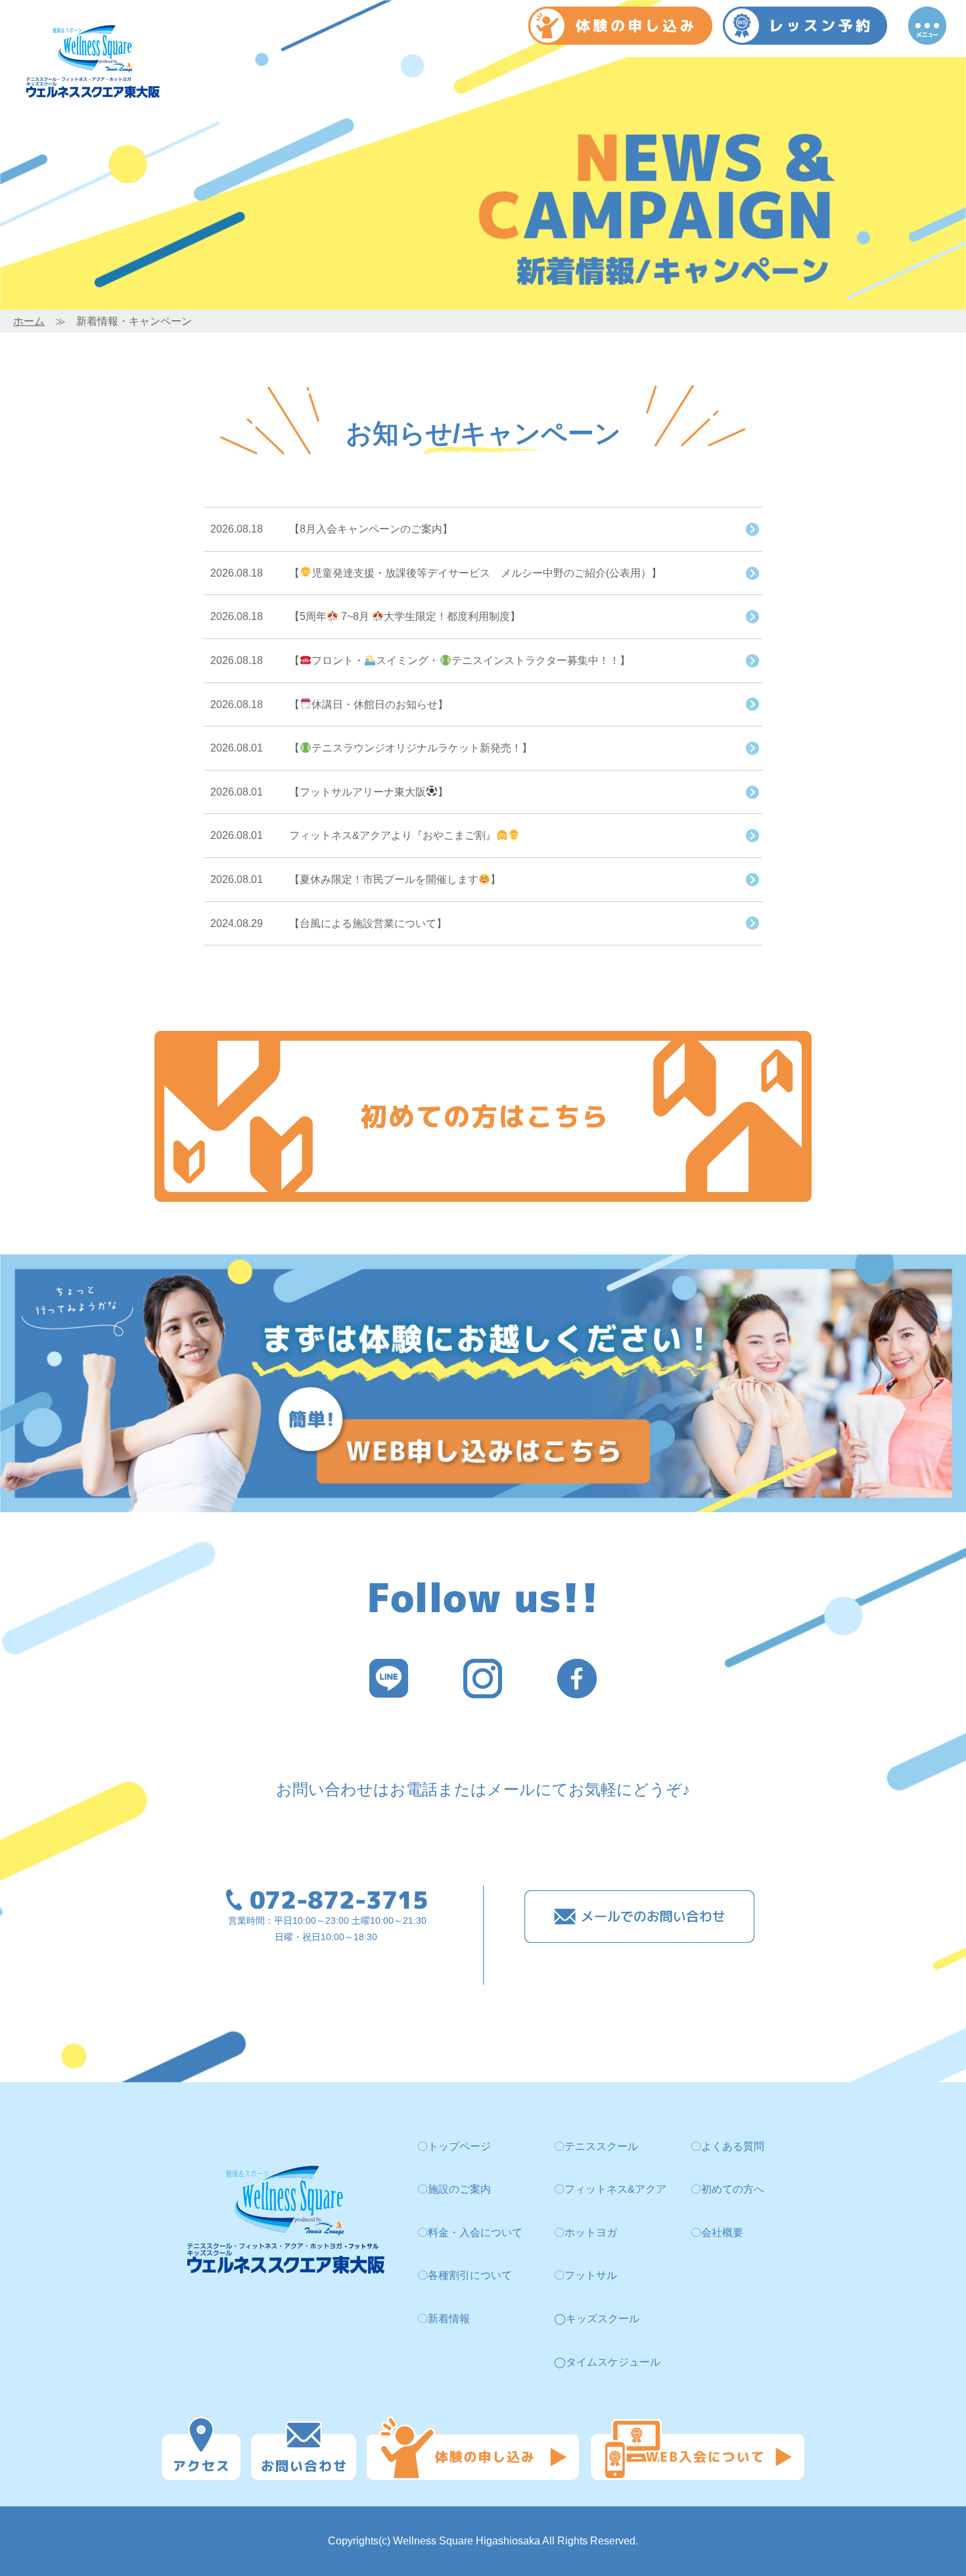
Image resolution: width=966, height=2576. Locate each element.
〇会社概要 (717, 2232)
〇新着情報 (444, 2319)
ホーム (29, 321)
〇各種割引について (465, 2275)
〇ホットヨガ (586, 2232)
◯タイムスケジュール (607, 2362)
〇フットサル (586, 2275)
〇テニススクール (596, 2146)
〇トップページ (454, 2146)
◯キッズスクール (597, 2319)
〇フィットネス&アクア (610, 2189)
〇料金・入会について (470, 2232)
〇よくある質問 (727, 2146)
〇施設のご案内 (454, 2189)
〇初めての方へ (727, 2189)
